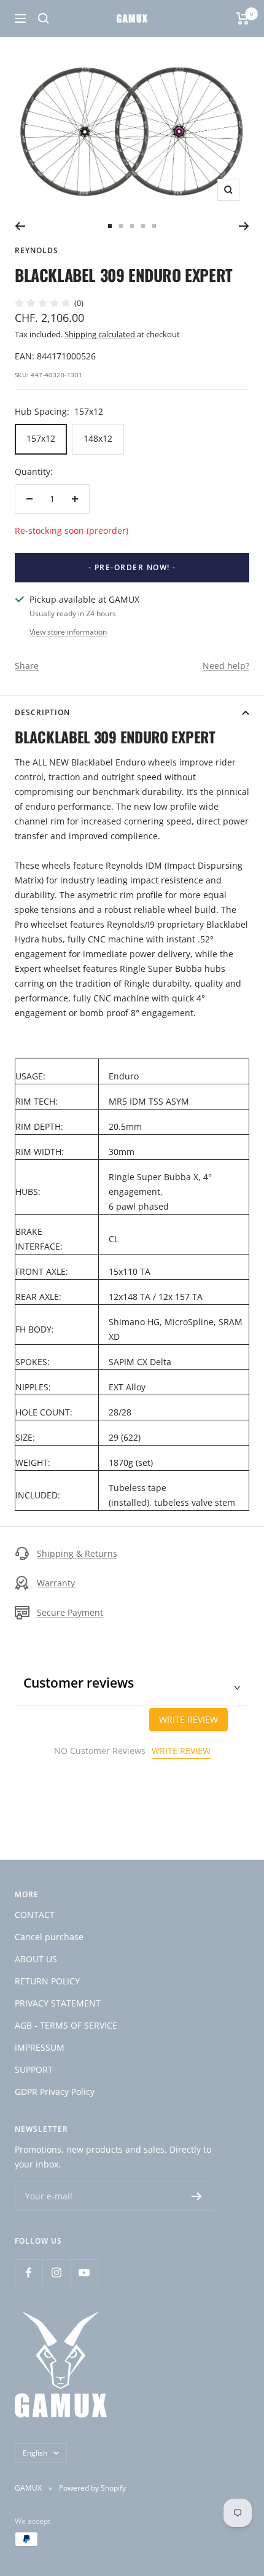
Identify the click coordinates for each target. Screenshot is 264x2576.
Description (42, 712)
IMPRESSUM (40, 2047)
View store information (68, 632)
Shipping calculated (100, 334)
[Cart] (243, 18)
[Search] (44, 18)
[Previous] (20, 226)
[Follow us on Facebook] (29, 2273)
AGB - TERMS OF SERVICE (66, 2025)
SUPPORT (34, 2069)
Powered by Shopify (92, 2488)
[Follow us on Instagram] (56, 2273)
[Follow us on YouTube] (84, 2273)
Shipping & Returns (77, 1553)
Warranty (56, 1583)
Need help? (226, 666)
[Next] (244, 226)
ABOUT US (36, 1959)
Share (27, 666)
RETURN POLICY (47, 1981)
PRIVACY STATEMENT (58, 2003)
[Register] (197, 2196)
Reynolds (37, 250)
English (35, 2453)
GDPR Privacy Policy (55, 2092)
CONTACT (35, 1915)
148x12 (98, 438)
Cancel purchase (49, 1937)
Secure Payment (70, 1612)
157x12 (41, 438)
